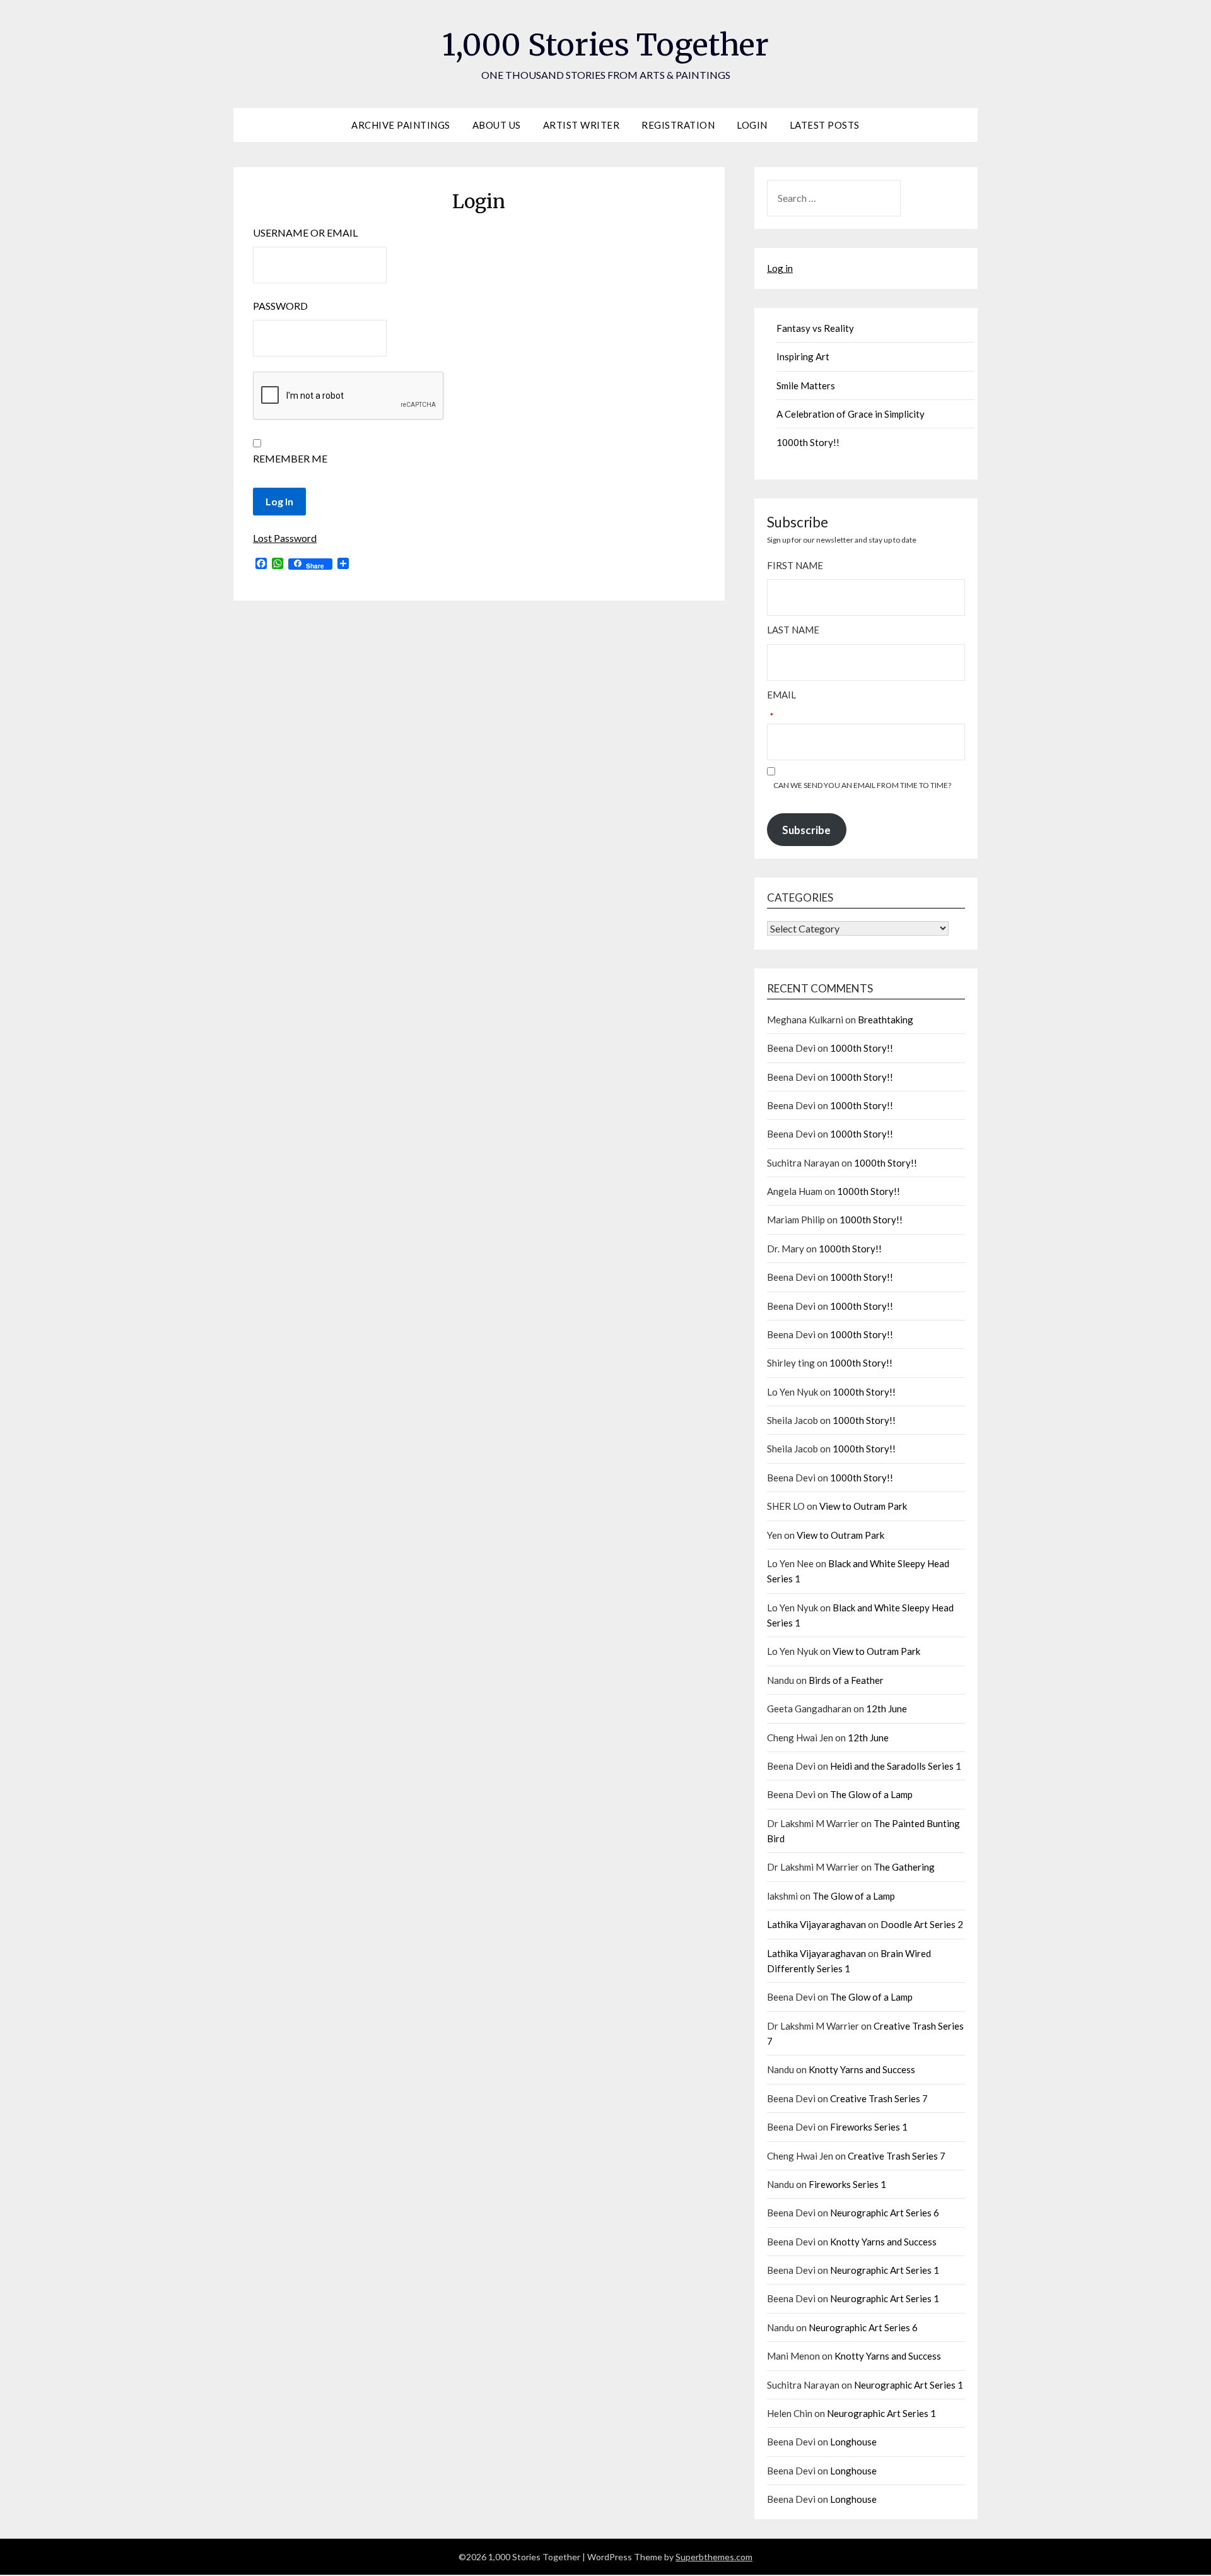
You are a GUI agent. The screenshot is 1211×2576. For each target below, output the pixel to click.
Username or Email (305, 232)
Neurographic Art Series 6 (885, 2213)
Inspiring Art (803, 356)
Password (280, 306)
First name (795, 565)
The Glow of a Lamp (871, 1794)
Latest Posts (825, 125)
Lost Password (285, 538)
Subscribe (806, 830)
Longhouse (853, 2442)
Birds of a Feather (846, 1680)
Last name (793, 630)
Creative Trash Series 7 (879, 2098)
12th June (886, 1709)
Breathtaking (886, 1020)
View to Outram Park (863, 1506)
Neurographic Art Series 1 (885, 2270)
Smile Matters (806, 385)
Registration (678, 125)
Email (781, 695)
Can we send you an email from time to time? (862, 785)
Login (752, 125)
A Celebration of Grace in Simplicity (851, 414)
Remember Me (290, 458)
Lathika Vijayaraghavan (816, 1924)
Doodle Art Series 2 (922, 1924)
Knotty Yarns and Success (862, 2069)
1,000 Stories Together (605, 45)
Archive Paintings (401, 125)
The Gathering (904, 1867)
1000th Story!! (808, 442)
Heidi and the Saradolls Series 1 (896, 1766)
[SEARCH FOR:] (866, 198)
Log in (780, 268)
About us (497, 125)
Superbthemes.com (714, 2557)
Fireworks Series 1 (869, 2127)
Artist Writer (582, 125)
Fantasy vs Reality (815, 328)
